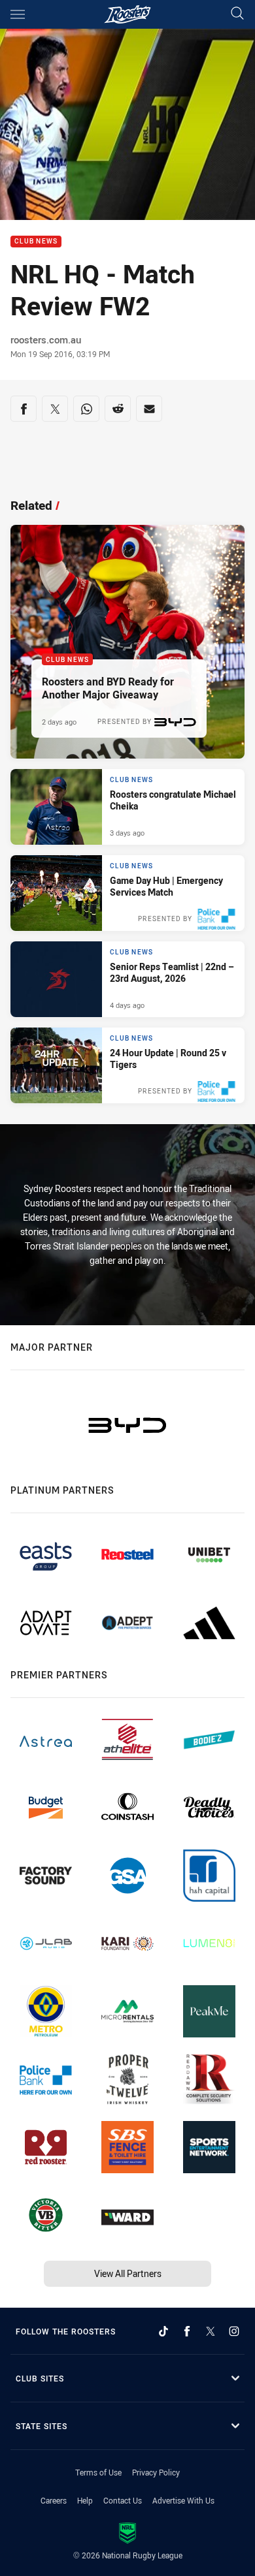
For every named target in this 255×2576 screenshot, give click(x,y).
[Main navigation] (18, 14)
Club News (36, 242)
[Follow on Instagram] (234, 2331)
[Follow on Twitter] (211, 2331)
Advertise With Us (183, 2500)
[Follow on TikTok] (163, 2331)
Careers (54, 2500)
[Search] (237, 14)
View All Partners (128, 2273)
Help (85, 2500)
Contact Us (123, 2500)
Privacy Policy (156, 2472)
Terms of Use (98, 2472)
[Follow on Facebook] (187, 2331)
